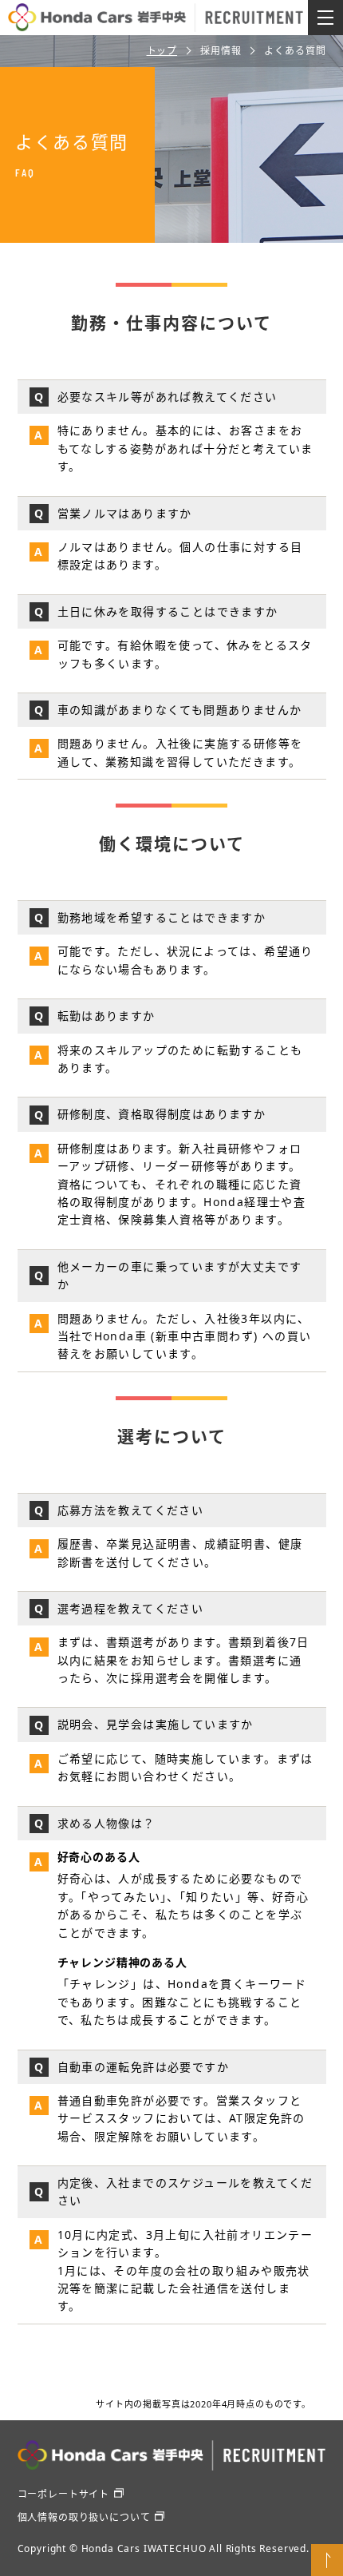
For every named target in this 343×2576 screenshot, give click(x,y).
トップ (162, 51)
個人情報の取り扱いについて (84, 2517)
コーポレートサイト (64, 2494)
